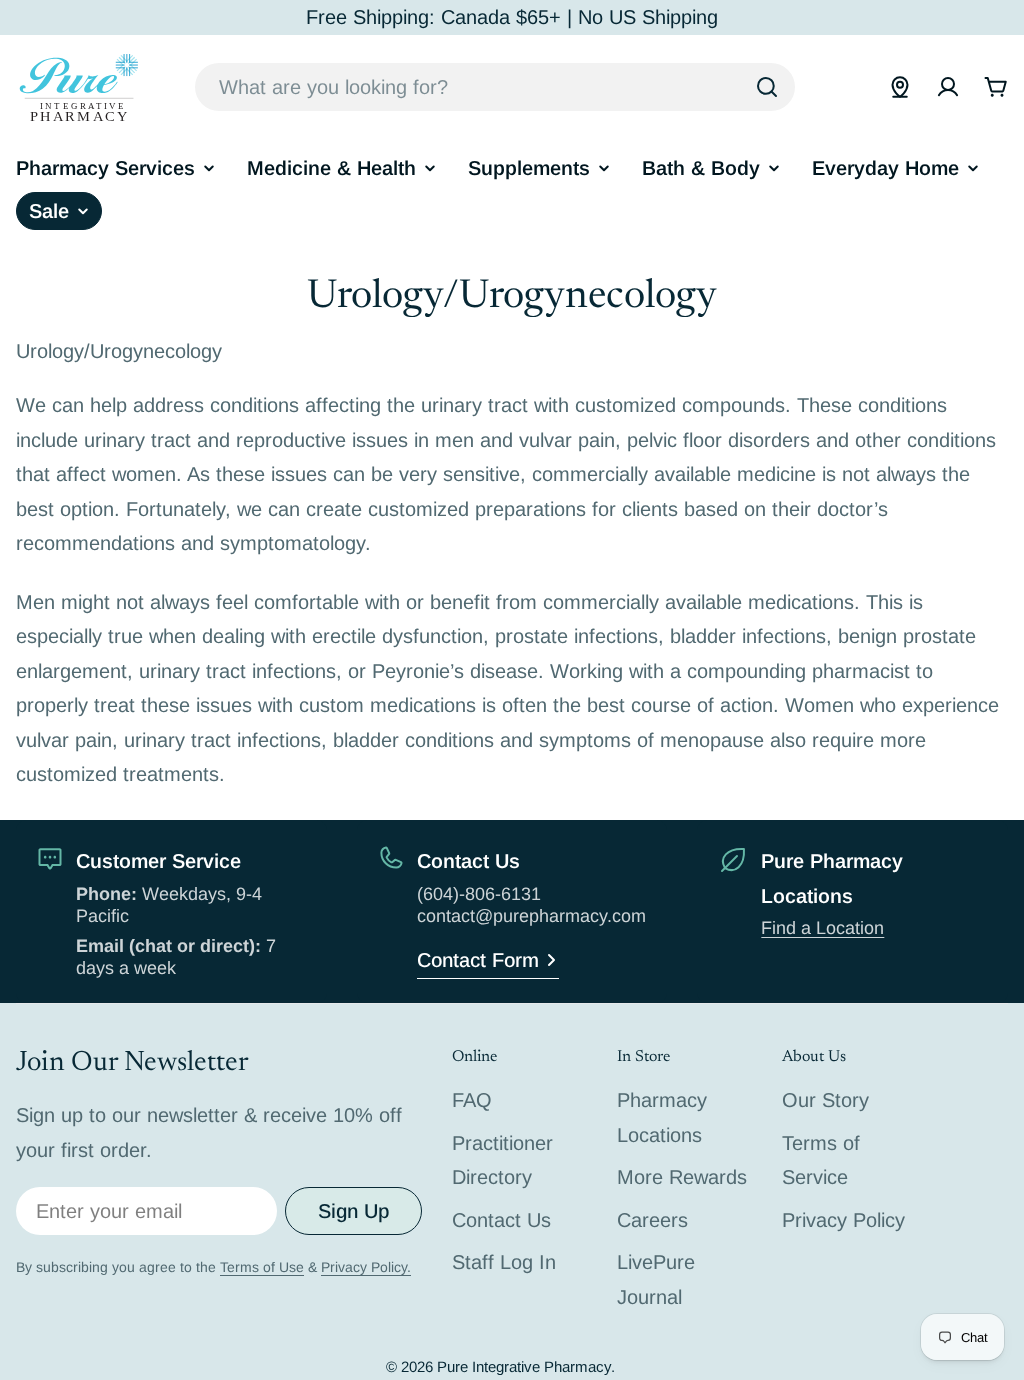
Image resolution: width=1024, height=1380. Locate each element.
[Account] (948, 87)
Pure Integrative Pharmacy (524, 1366)
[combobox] (495, 87)
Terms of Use (262, 1267)
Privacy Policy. (366, 1267)
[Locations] (900, 87)
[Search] (767, 87)
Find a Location (822, 928)
